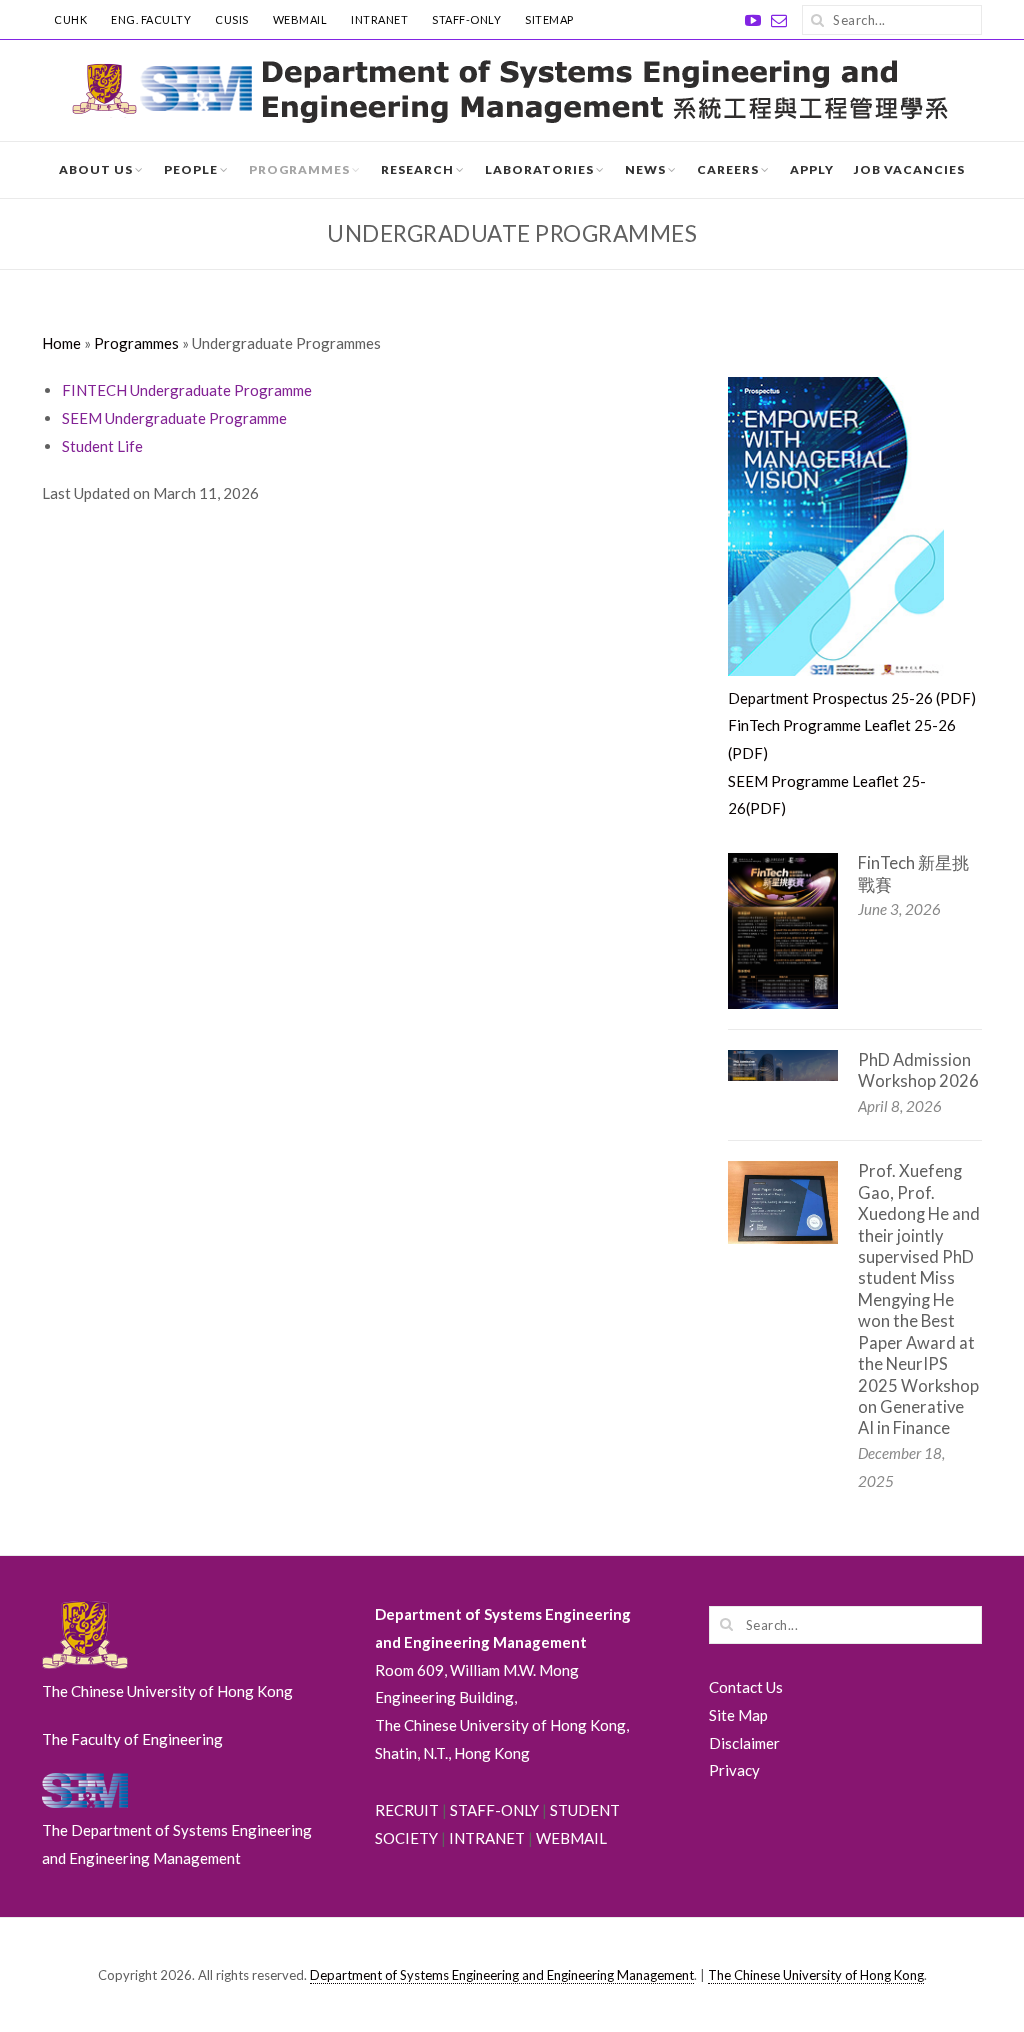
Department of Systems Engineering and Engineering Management (502, 1975)
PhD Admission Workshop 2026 (918, 1070)
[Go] (817, 20)
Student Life (102, 446)
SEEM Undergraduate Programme (174, 418)
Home (61, 343)
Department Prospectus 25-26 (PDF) (852, 698)
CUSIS (232, 19)
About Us (96, 169)
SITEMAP (549, 19)
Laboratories (539, 169)
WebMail (300, 19)
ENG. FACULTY (151, 19)
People (191, 169)
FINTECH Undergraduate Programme (187, 390)
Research (417, 169)
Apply (812, 169)
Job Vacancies (909, 169)
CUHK (70, 19)
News (645, 169)
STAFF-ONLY (466, 19)
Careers (728, 169)
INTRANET (379, 19)
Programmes (299, 169)
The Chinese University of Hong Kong (816, 1975)
